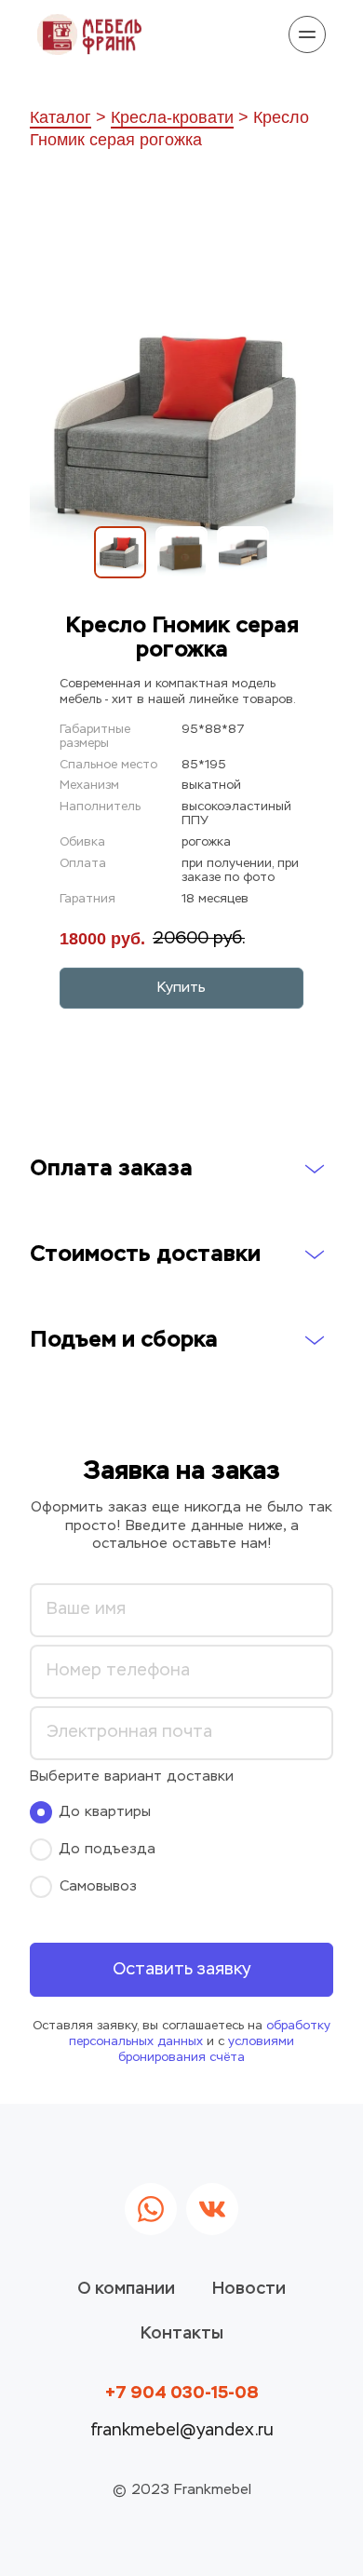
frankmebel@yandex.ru (182, 2431)
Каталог (60, 117)
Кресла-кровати (172, 117)
